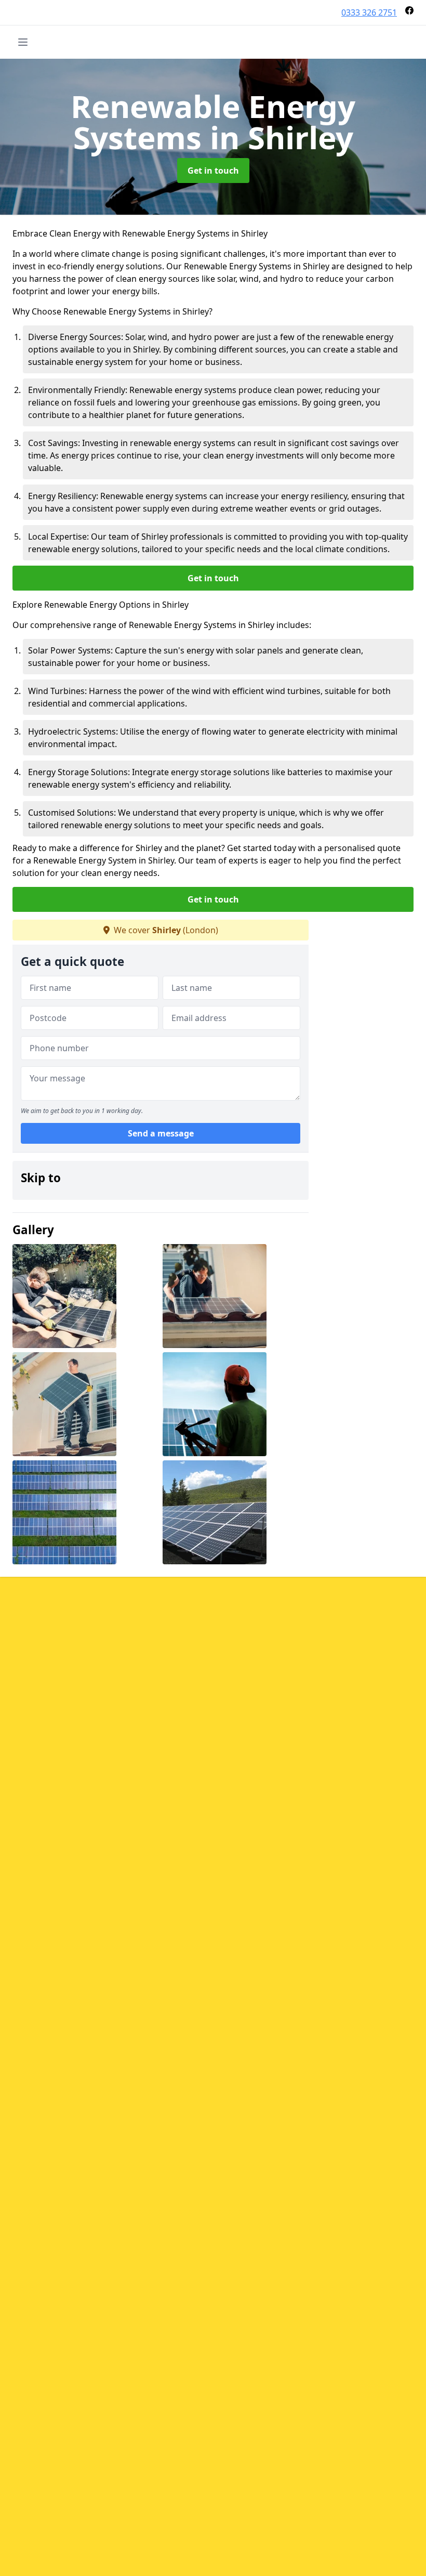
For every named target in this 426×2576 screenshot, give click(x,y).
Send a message (161, 1133)
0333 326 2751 (369, 12)
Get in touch (213, 171)
